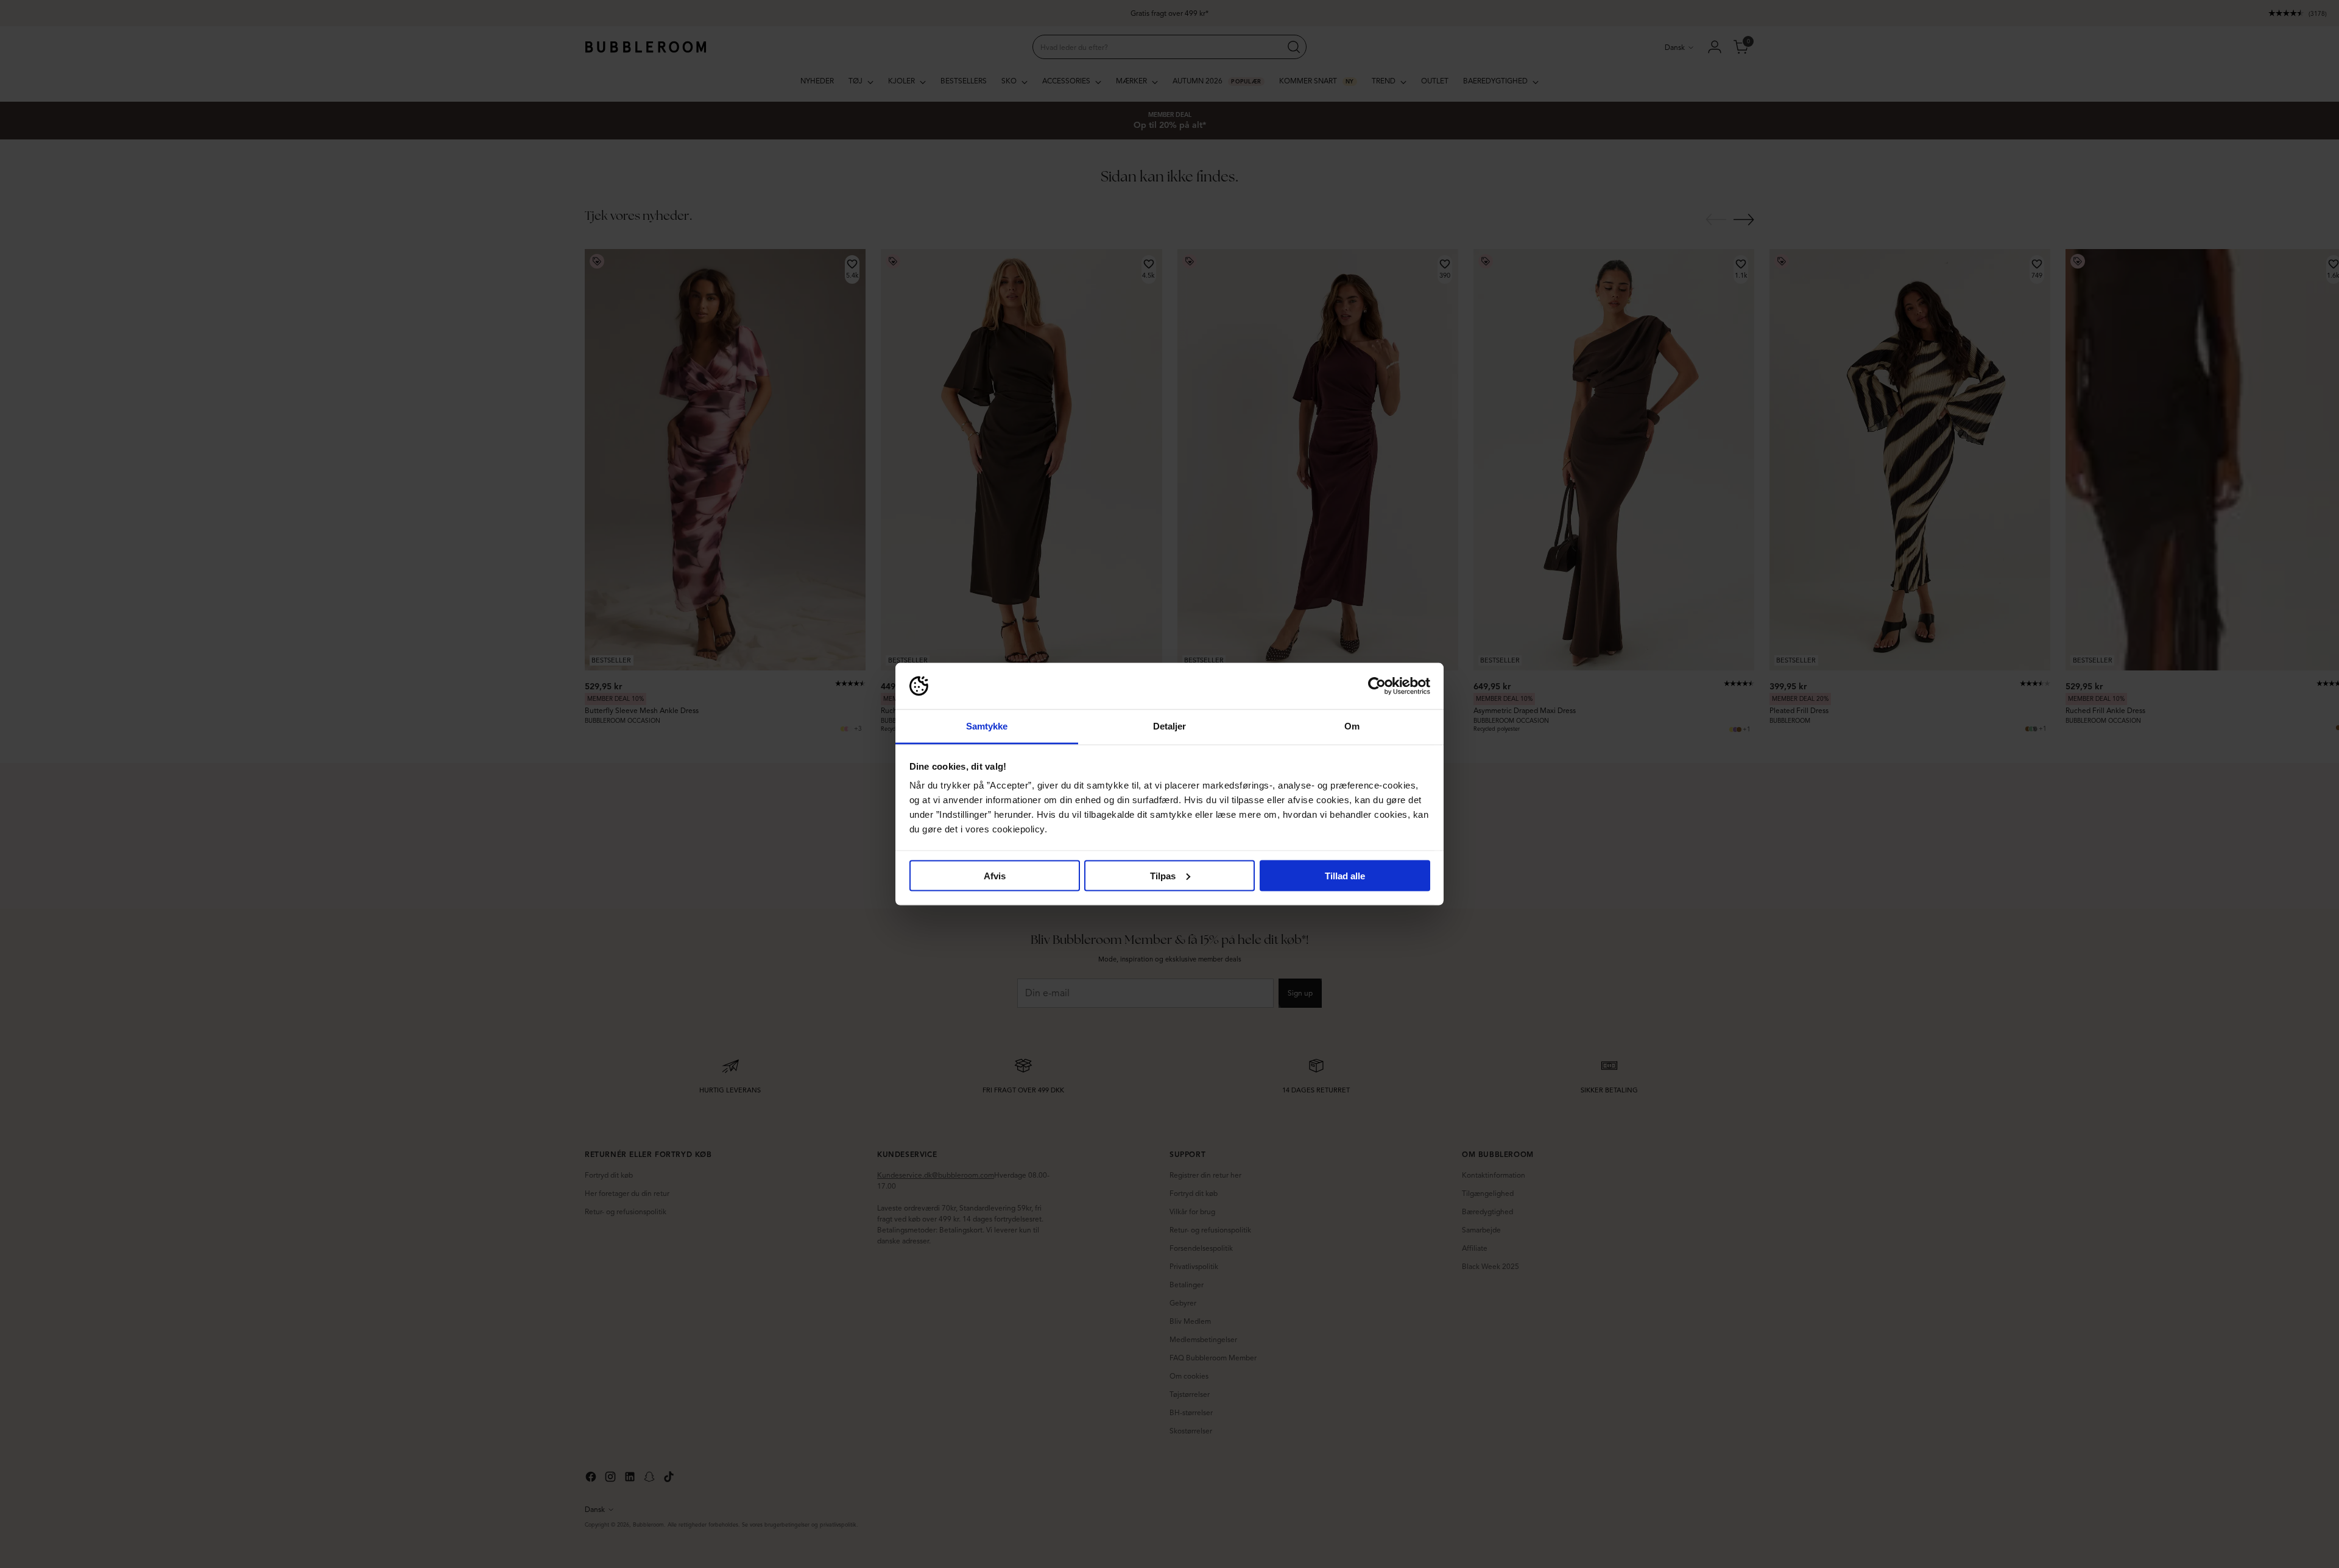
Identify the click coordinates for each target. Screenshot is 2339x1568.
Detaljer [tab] (1170, 726)
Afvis (995, 875)
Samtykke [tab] (987, 726)
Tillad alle (1345, 875)
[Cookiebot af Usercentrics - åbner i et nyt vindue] (1377, 686)
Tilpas (1163, 875)
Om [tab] (1352, 726)
